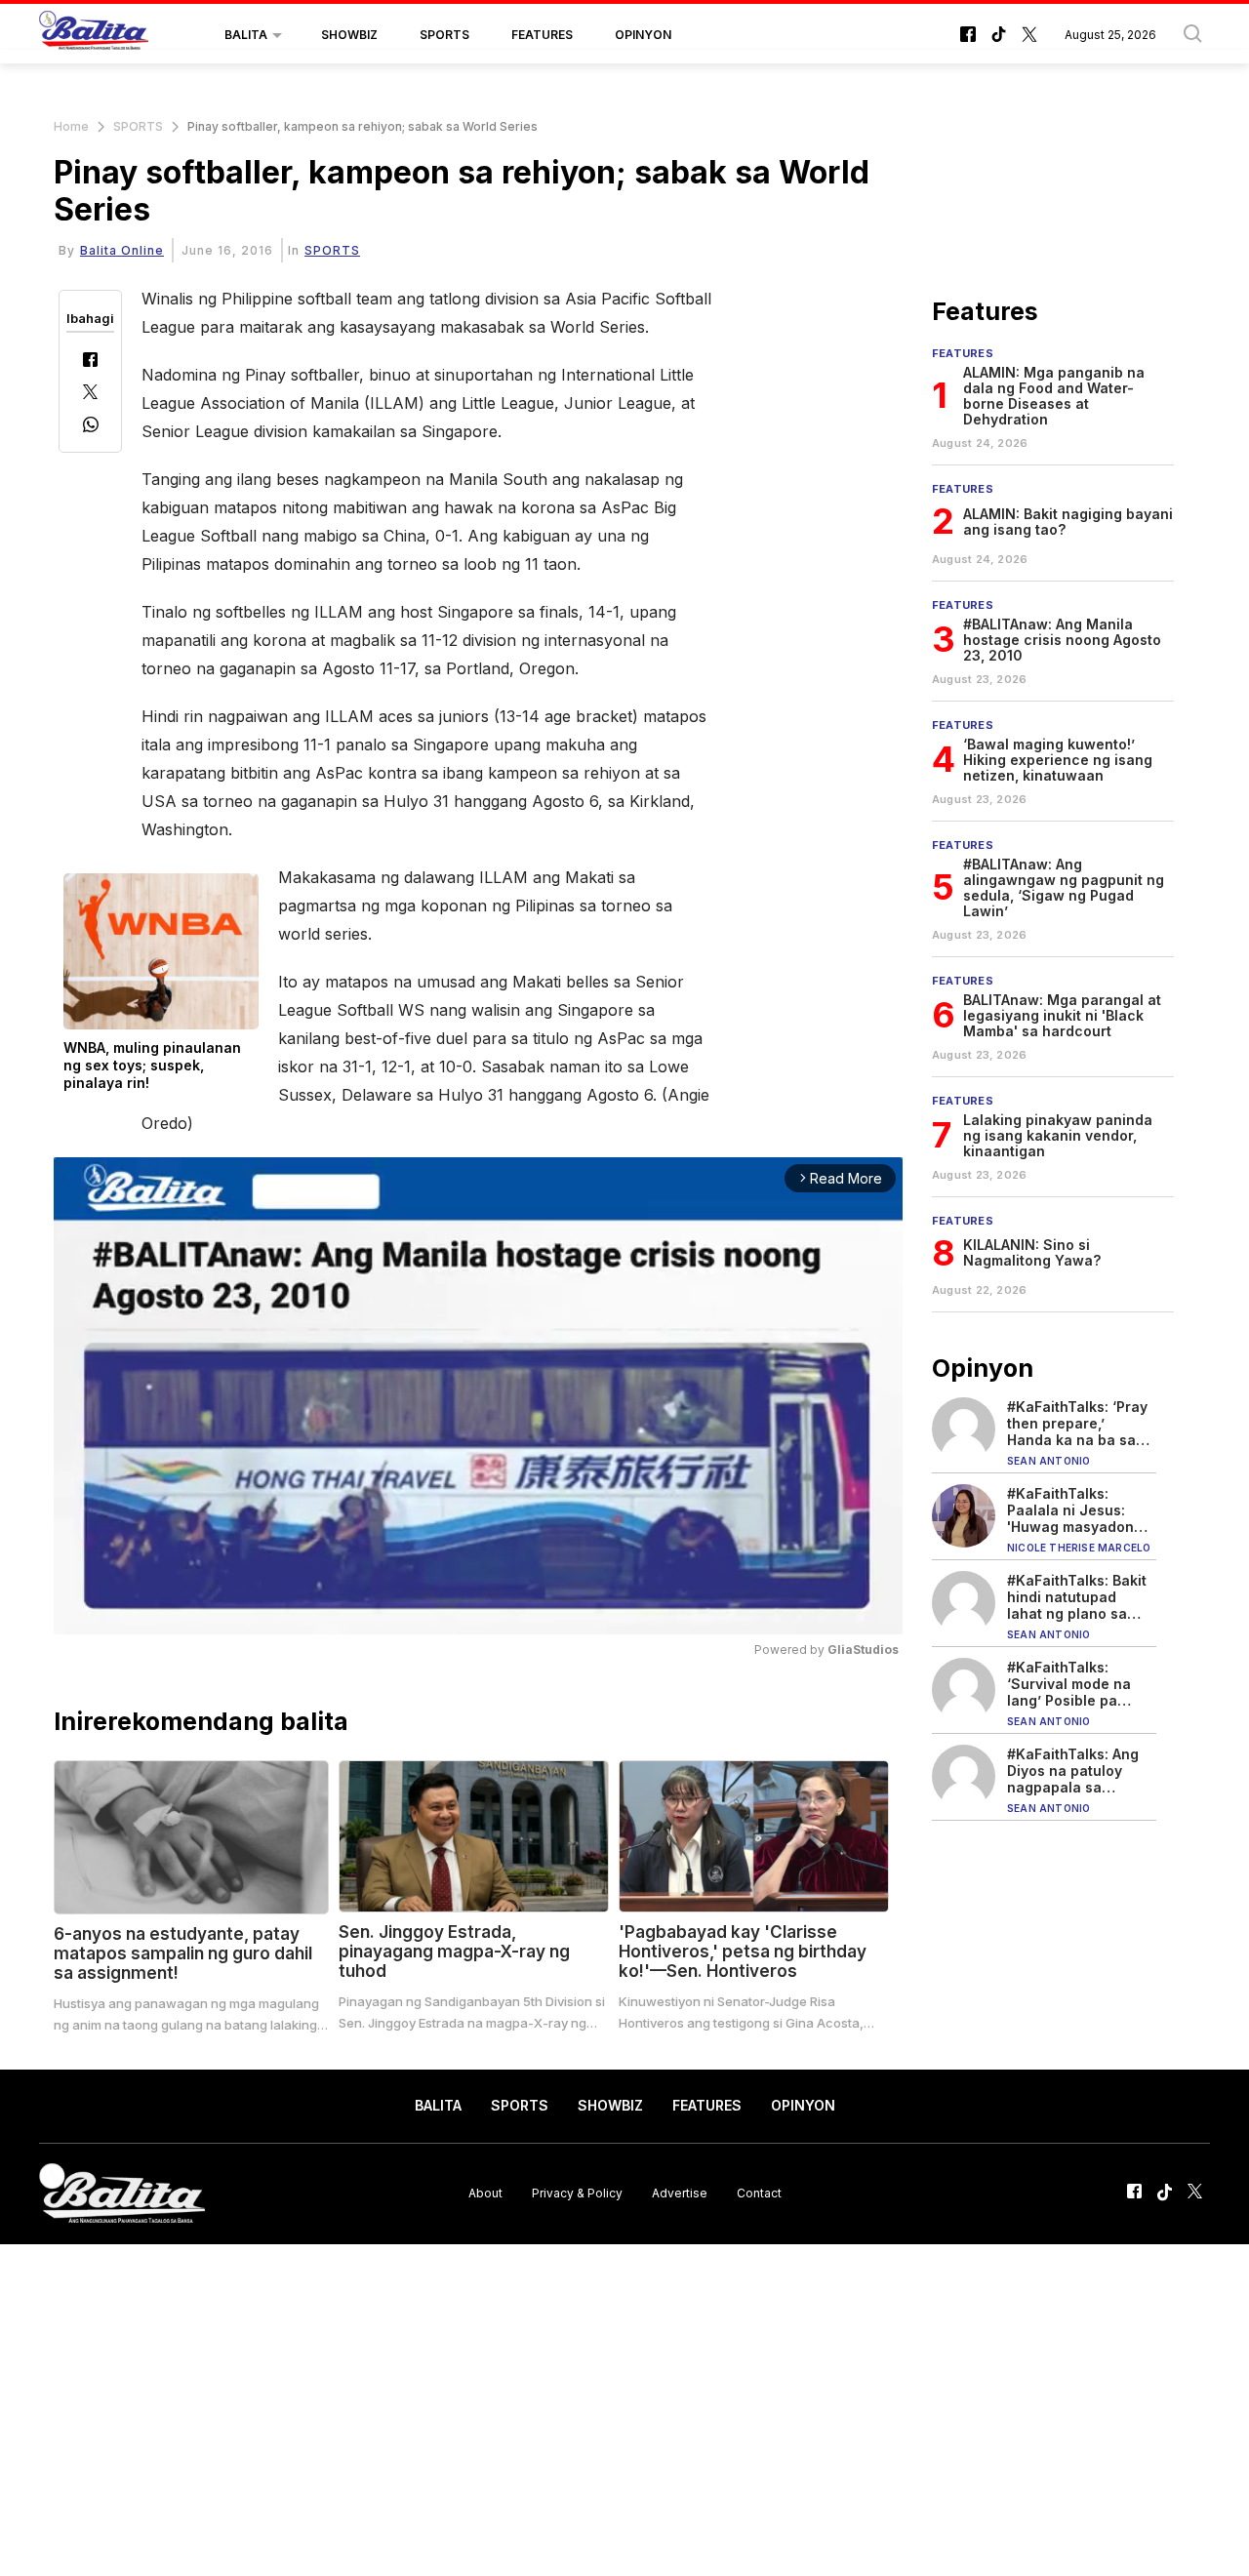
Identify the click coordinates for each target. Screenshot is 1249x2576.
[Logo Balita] (94, 35)
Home (71, 126)
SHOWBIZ (349, 35)
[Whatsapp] (91, 427)
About (485, 2193)
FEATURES (542, 35)
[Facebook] (90, 362)
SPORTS (444, 35)
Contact (759, 2193)
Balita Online (122, 250)
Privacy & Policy (577, 2193)
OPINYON (643, 35)
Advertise (680, 2193)
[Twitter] (90, 394)
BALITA (246, 35)
